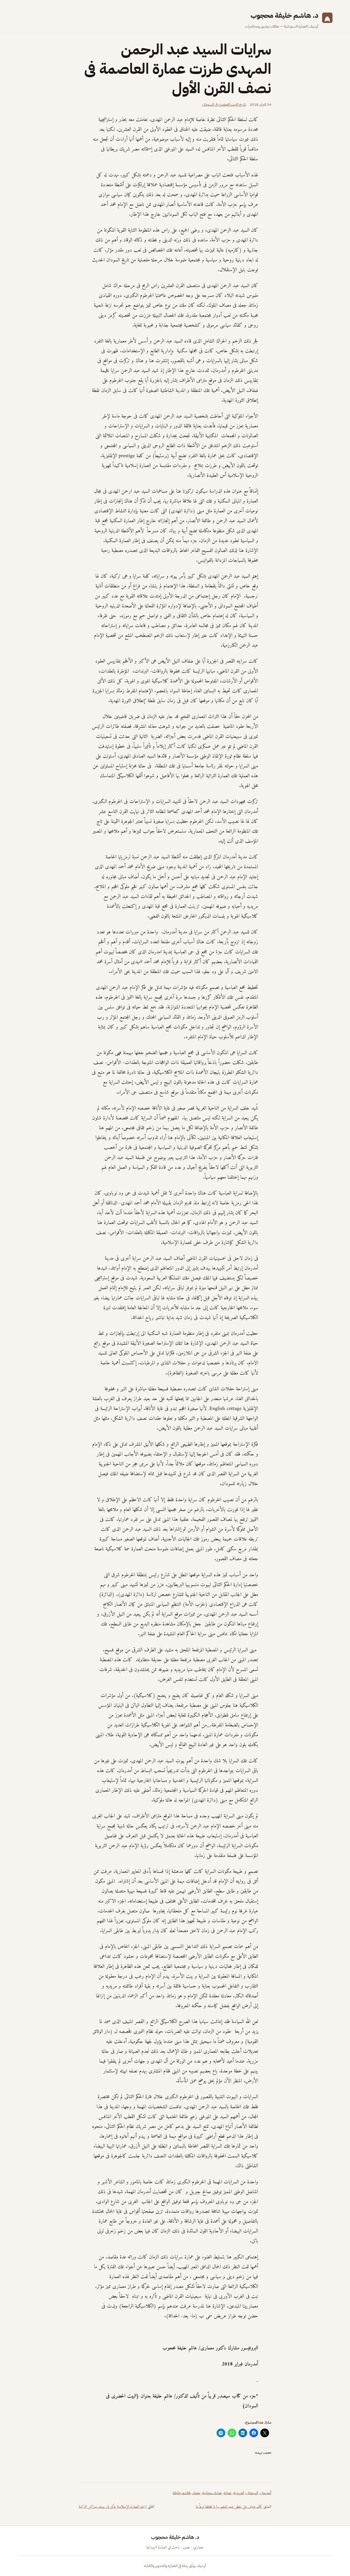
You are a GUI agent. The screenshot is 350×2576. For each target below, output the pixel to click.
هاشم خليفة (182, 2493)
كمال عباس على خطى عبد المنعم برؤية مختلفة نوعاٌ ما (229, 2507)
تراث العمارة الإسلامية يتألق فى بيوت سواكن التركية (113, 2507)
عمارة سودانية (212, 2493)
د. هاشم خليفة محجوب (284, 15)
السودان (252, 2493)
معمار (196, 2493)
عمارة (228, 2493)
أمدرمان (266, 2493)
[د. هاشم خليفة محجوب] (327, 20)
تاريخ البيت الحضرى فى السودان (224, 104)
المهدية (239, 2493)
